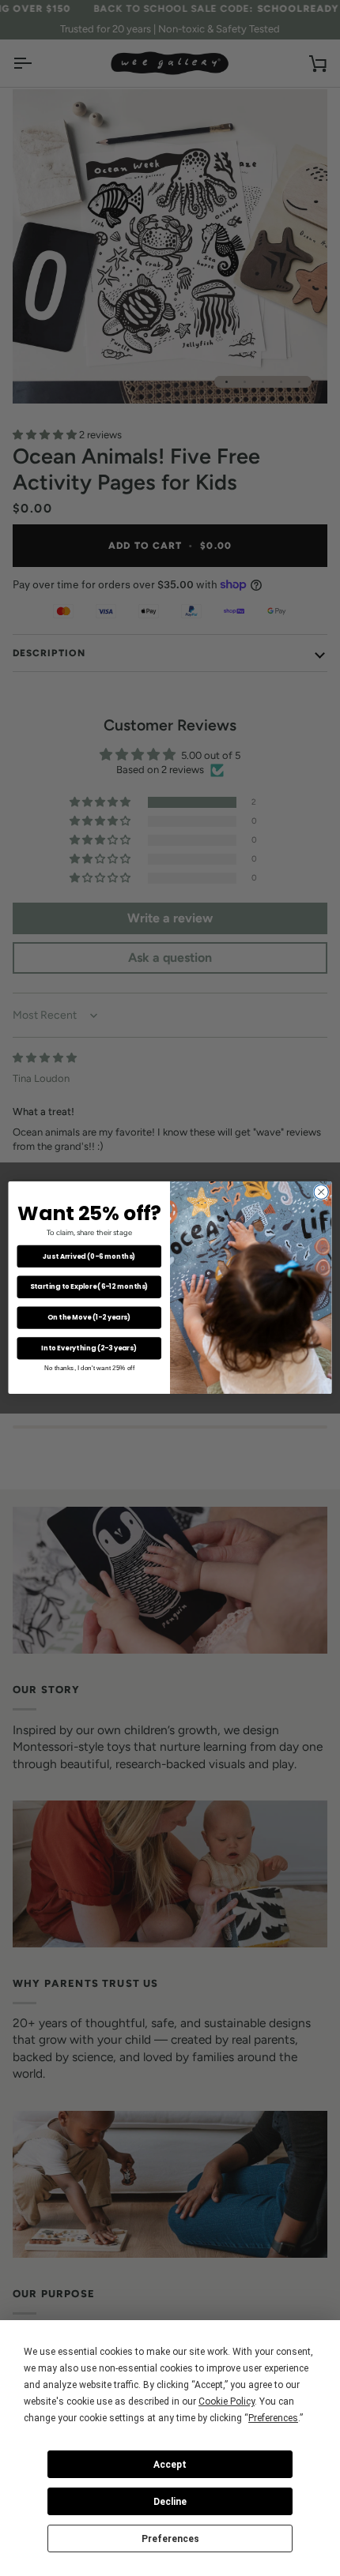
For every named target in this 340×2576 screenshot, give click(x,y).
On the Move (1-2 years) (89, 1317)
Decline (170, 2502)
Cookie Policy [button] (227, 2401)
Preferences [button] (273, 2418)
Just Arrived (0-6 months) (89, 1256)
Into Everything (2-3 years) (89, 1348)
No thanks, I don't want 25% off (89, 1367)
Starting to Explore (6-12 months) (89, 1287)
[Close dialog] (321, 1192)
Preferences (170, 2539)
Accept (170, 2465)
